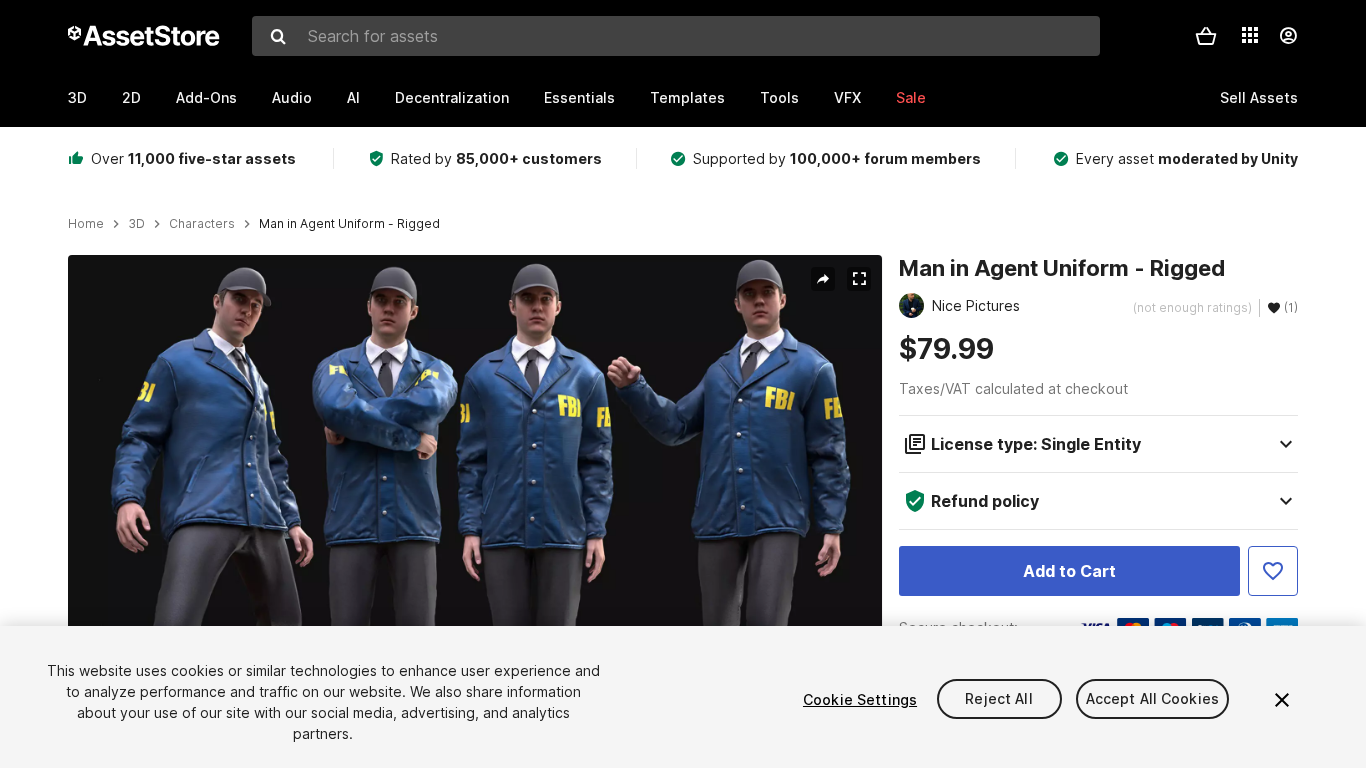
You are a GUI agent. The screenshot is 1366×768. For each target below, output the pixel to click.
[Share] (823, 279)
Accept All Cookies (1153, 699)
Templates (687, 97)
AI (353, 97)
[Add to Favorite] (1273, 571)
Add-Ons (206, 97)
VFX (847, 97)
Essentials (579, 97)
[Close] (1282, 700)
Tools (779, 97)
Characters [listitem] (202, 224)
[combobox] (676, 36)
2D (131, 97)
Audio (292, 97)
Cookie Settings (860, 699)
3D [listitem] (136, 224)
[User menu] (1288, 36)
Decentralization (452, 97)
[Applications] (1250, 35)
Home (86, 224)
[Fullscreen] (859, 279)
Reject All (998, 699)
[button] (1206, 36)
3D (77, 97)
